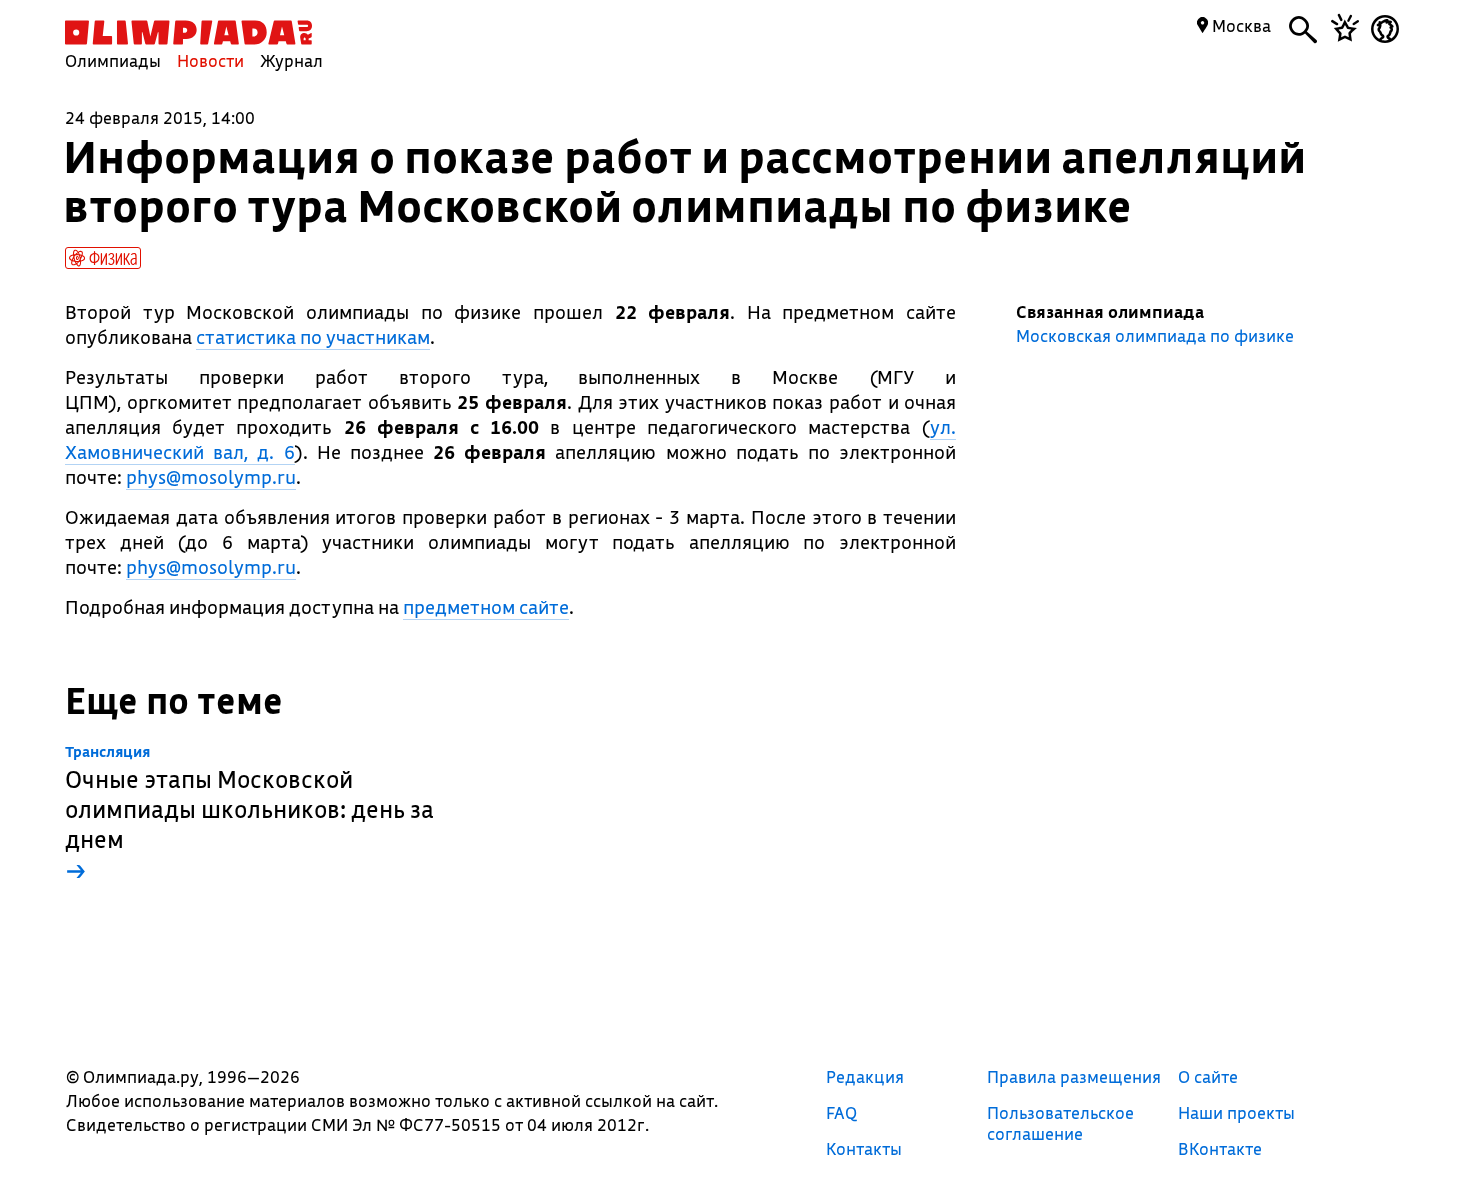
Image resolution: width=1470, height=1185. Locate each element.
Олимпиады (113, 60)
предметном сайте (486, 607)
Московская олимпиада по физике (1155, 336)
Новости (210, 60)
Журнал (291, 60)
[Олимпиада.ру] (188, 32)
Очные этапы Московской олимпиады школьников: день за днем (249, 814)
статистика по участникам (313, 337)
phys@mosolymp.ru (211, 477)
